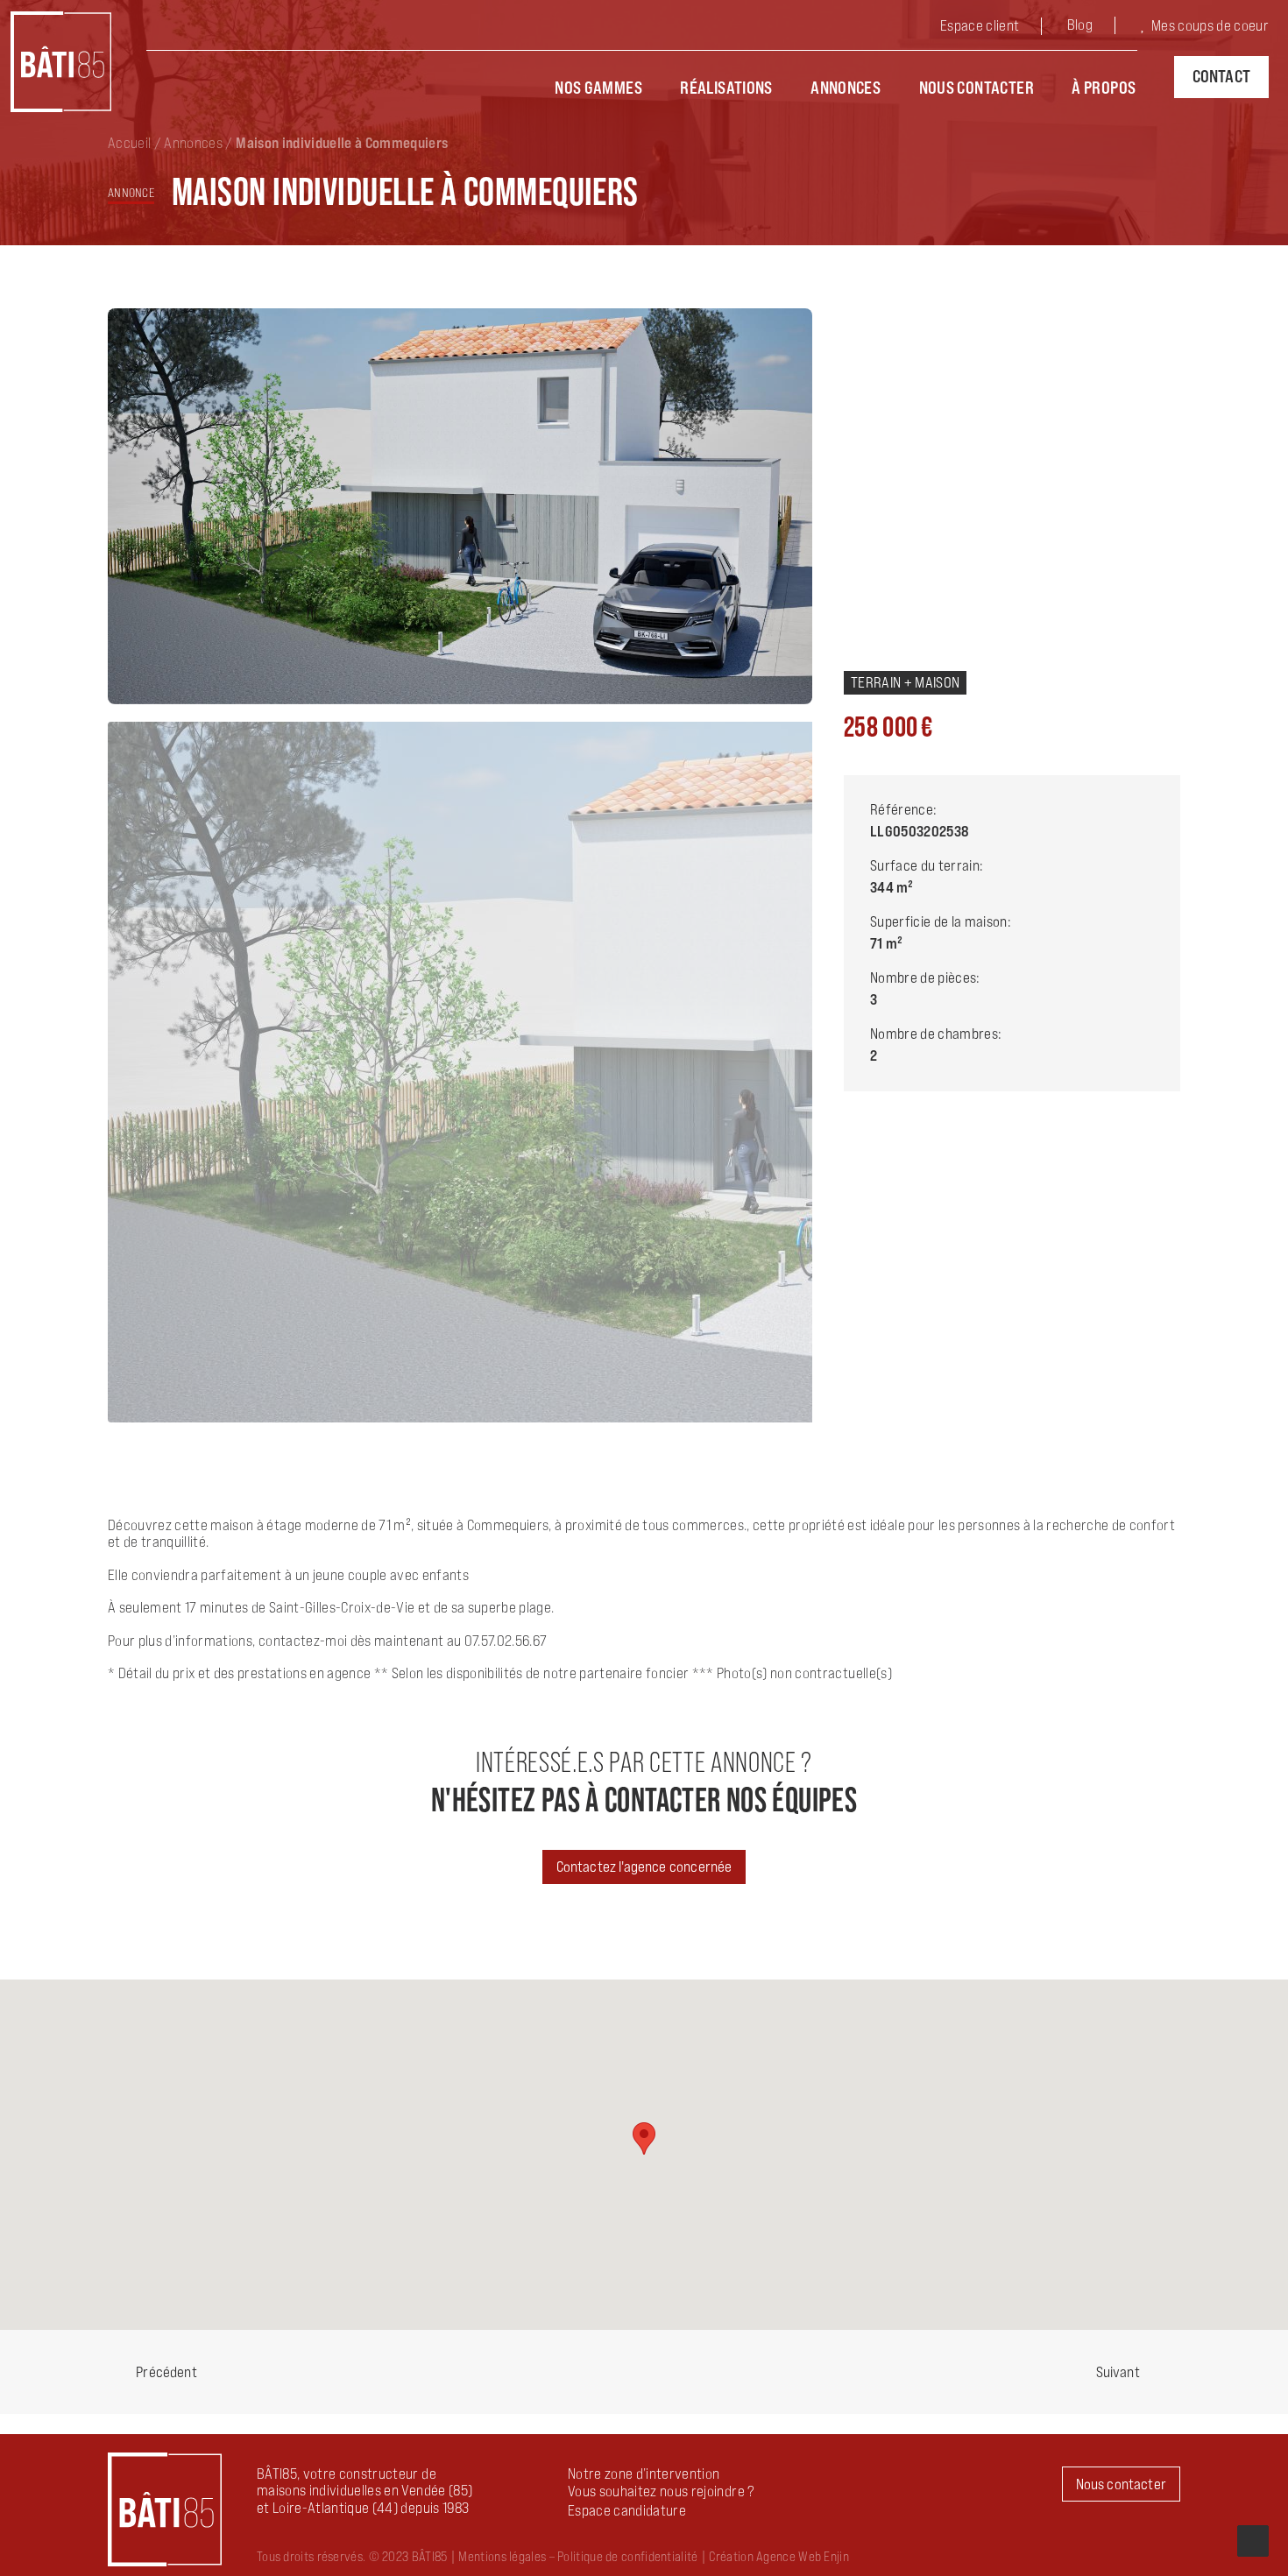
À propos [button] (1104, 88)
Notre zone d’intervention (644, 2474)
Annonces (846, 88)
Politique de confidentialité (627, 2556)
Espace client (980, 25)
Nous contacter (977, 88)
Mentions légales (502, 2556)
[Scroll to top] (1253, 2539)
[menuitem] (994, 28)
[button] (627, 2510)
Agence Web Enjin (803, 2556)
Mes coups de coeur (1210, 25)
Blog (1080, 25)
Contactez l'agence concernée (644, 1867)
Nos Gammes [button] (598, 88)
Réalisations (726, 88)
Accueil (129, 143)
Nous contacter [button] (1121, 2484)
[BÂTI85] (61, 62)
